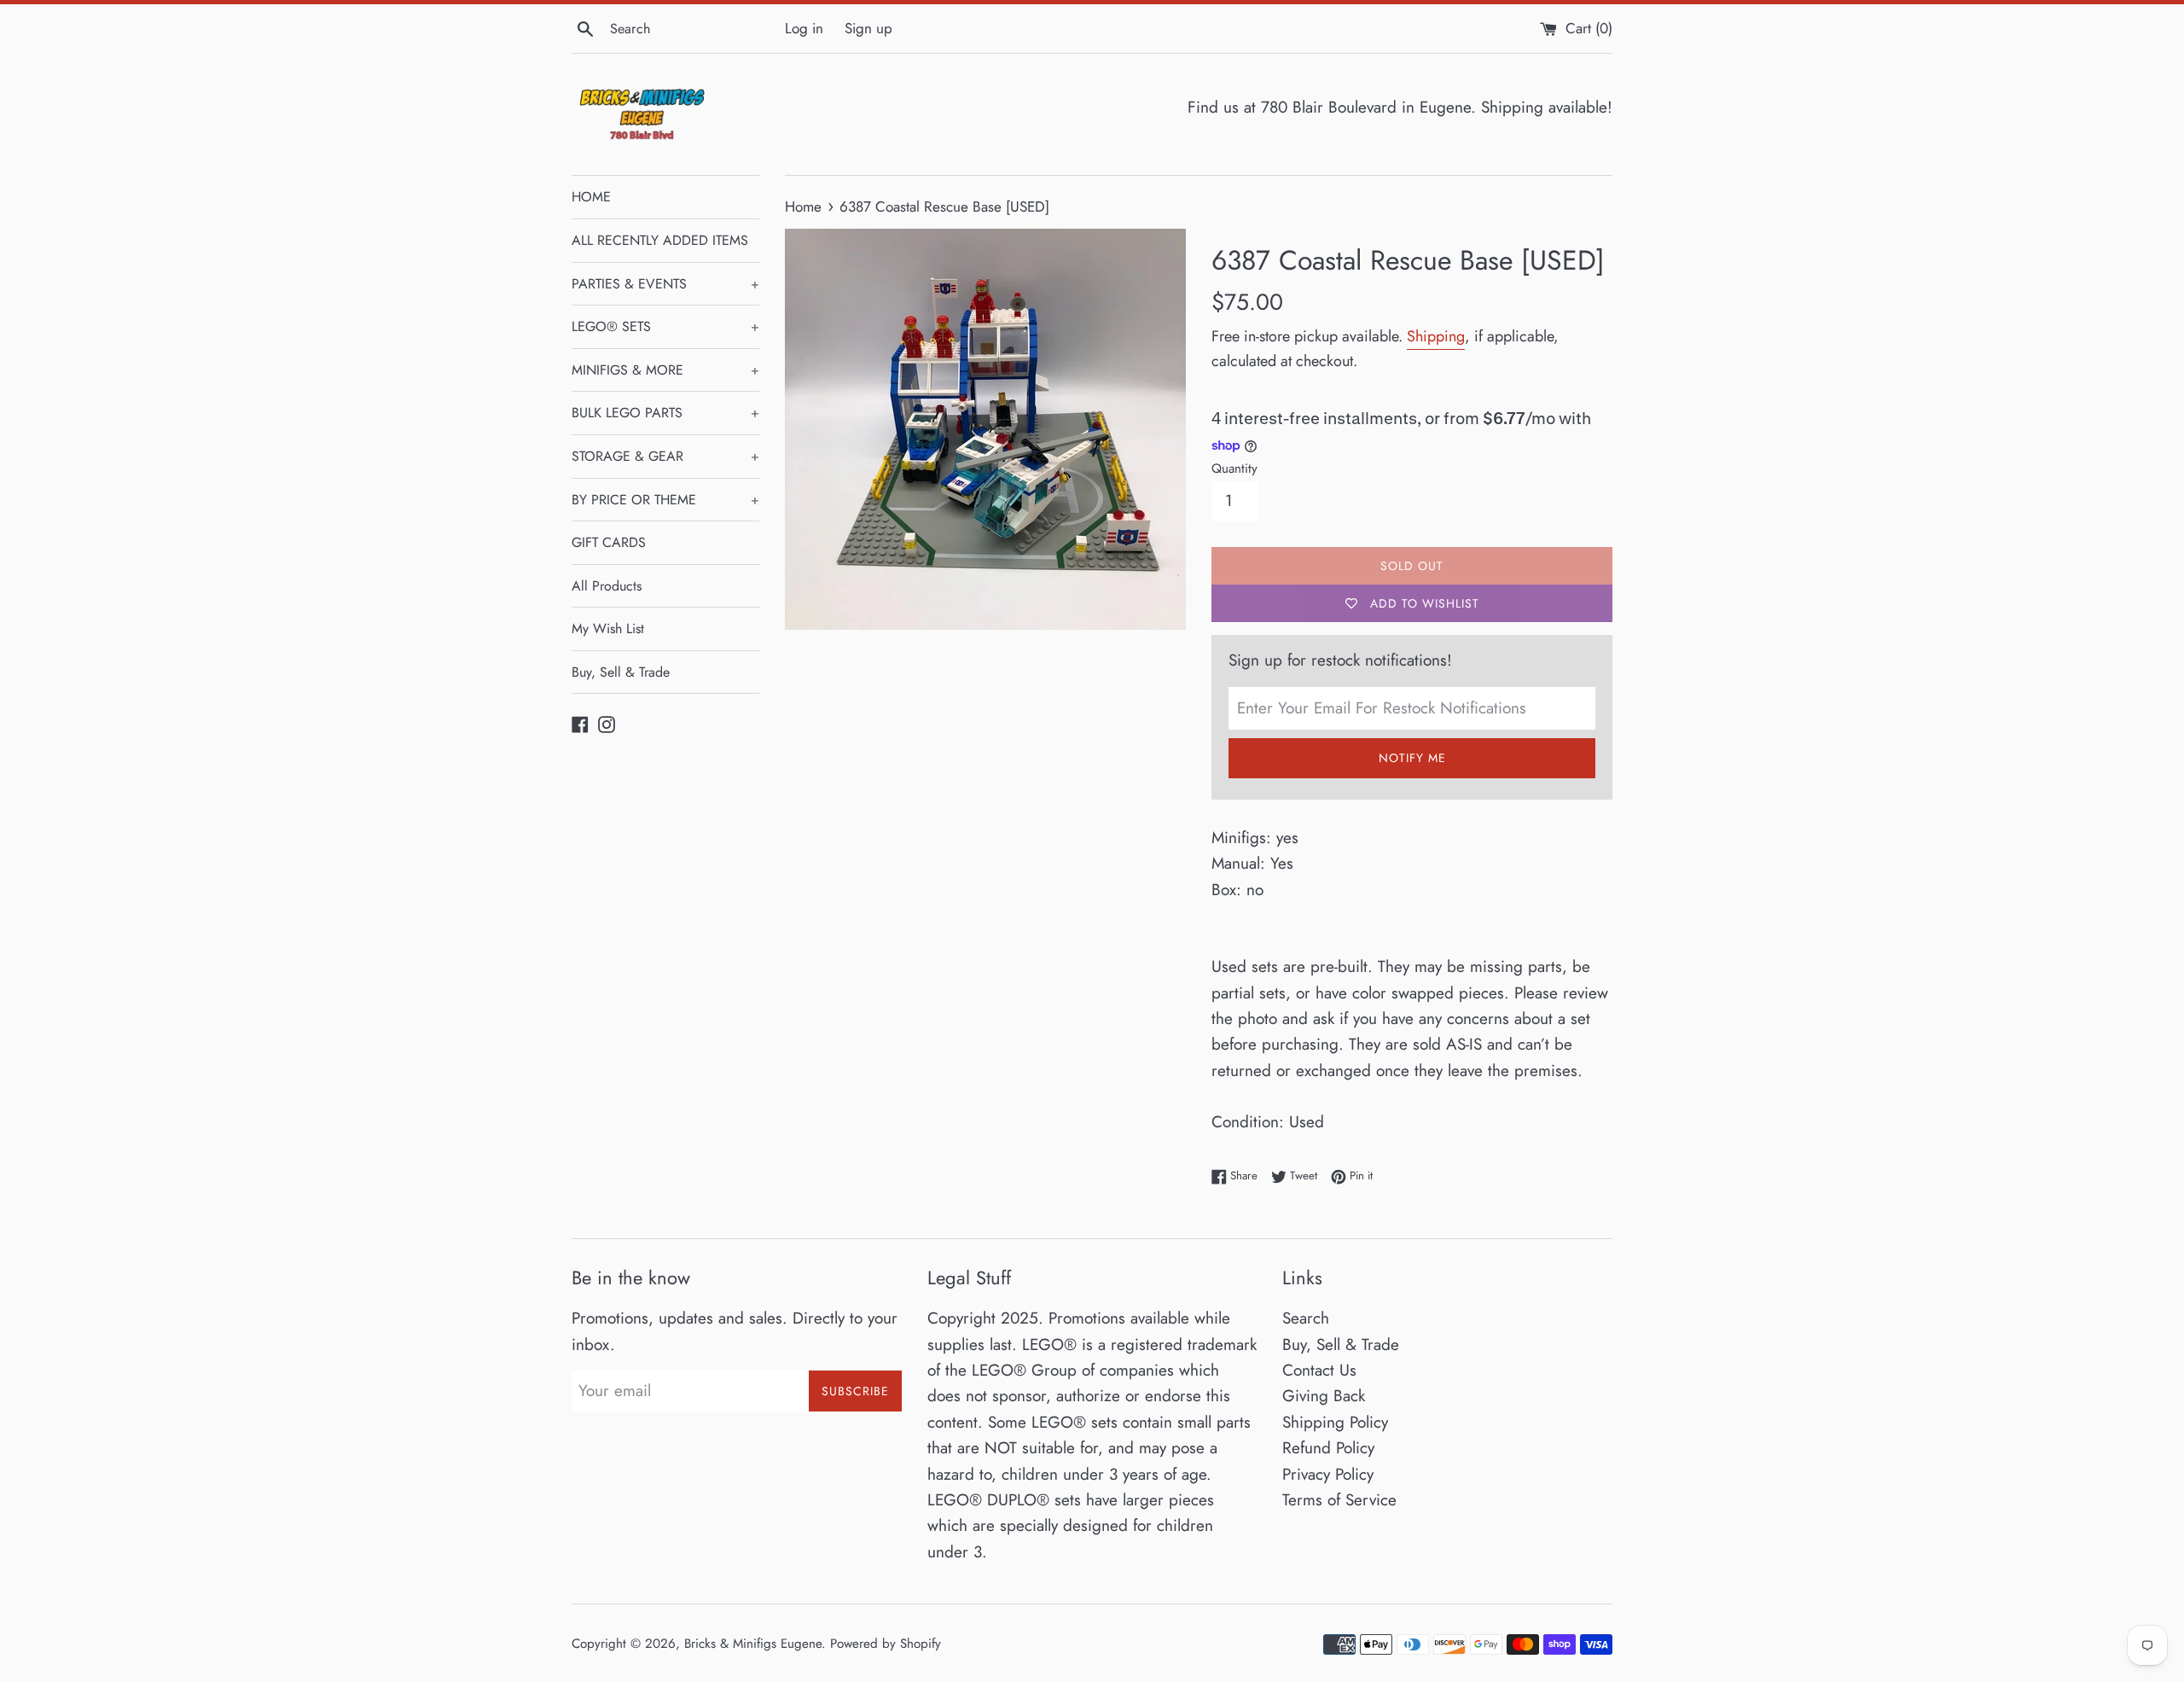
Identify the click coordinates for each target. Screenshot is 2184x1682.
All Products (607, 586)
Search (1306, 1318)
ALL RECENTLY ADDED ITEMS (660, 240)
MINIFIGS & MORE (665, 370)
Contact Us (1319, 1370)
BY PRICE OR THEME (665, 500)
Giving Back (1324, 1396)
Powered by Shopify (886, 1644)
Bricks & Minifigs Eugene (753, 1644)
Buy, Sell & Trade (621, 672)
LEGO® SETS (665, 326)
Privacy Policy (1328, 1474)
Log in (804, 28)
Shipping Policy (1335, 1422)
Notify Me (1412, 758)
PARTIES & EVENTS (665, 284)
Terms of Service (1339, 1500)
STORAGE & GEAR (665, 456)
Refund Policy (1328, 1448)
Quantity (1234, 469)
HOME (591, 197)
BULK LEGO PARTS (665, 413)
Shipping (1436, 336)
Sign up (868, 28)
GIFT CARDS (609, 542)
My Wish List (608, 629)
